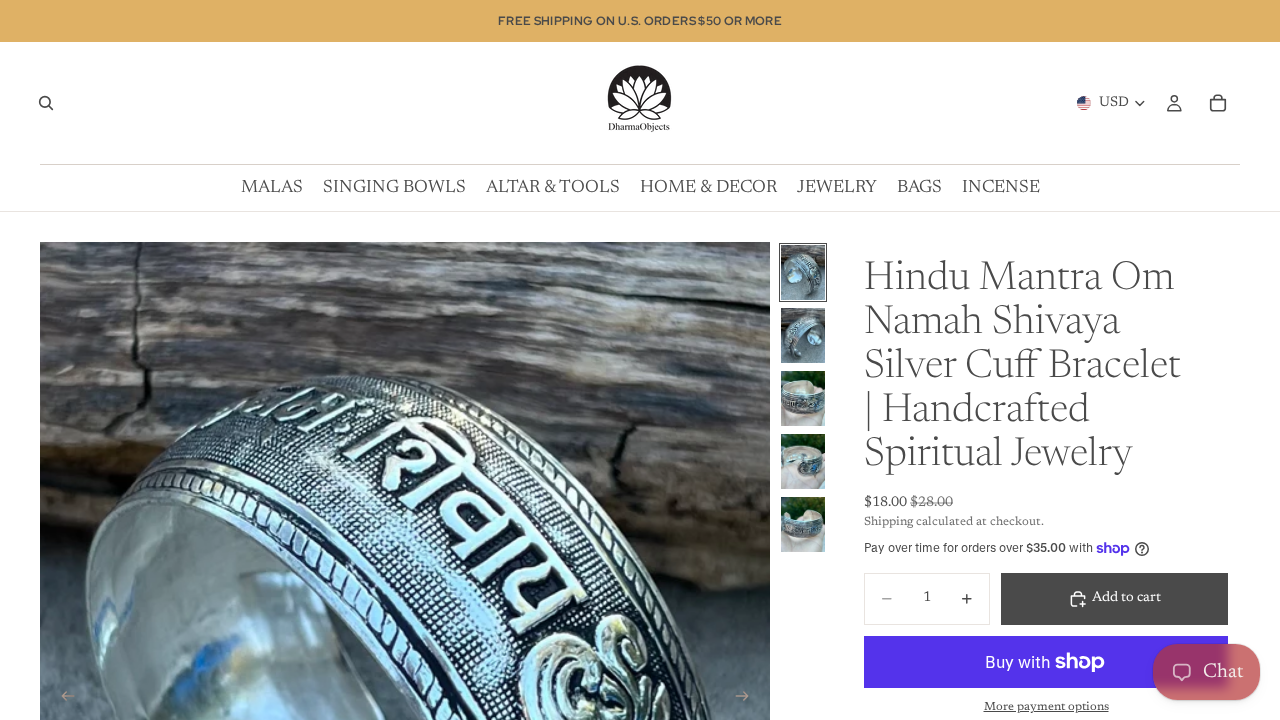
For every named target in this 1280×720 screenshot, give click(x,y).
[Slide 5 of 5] (803, 524)
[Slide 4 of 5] (803, 461)
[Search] (46, 103)
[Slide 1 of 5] (803, 272)
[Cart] (1218, 103)
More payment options (1046, 707)
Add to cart (1126, 598)
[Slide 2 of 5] (803, 335)
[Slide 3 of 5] (803, 398)
